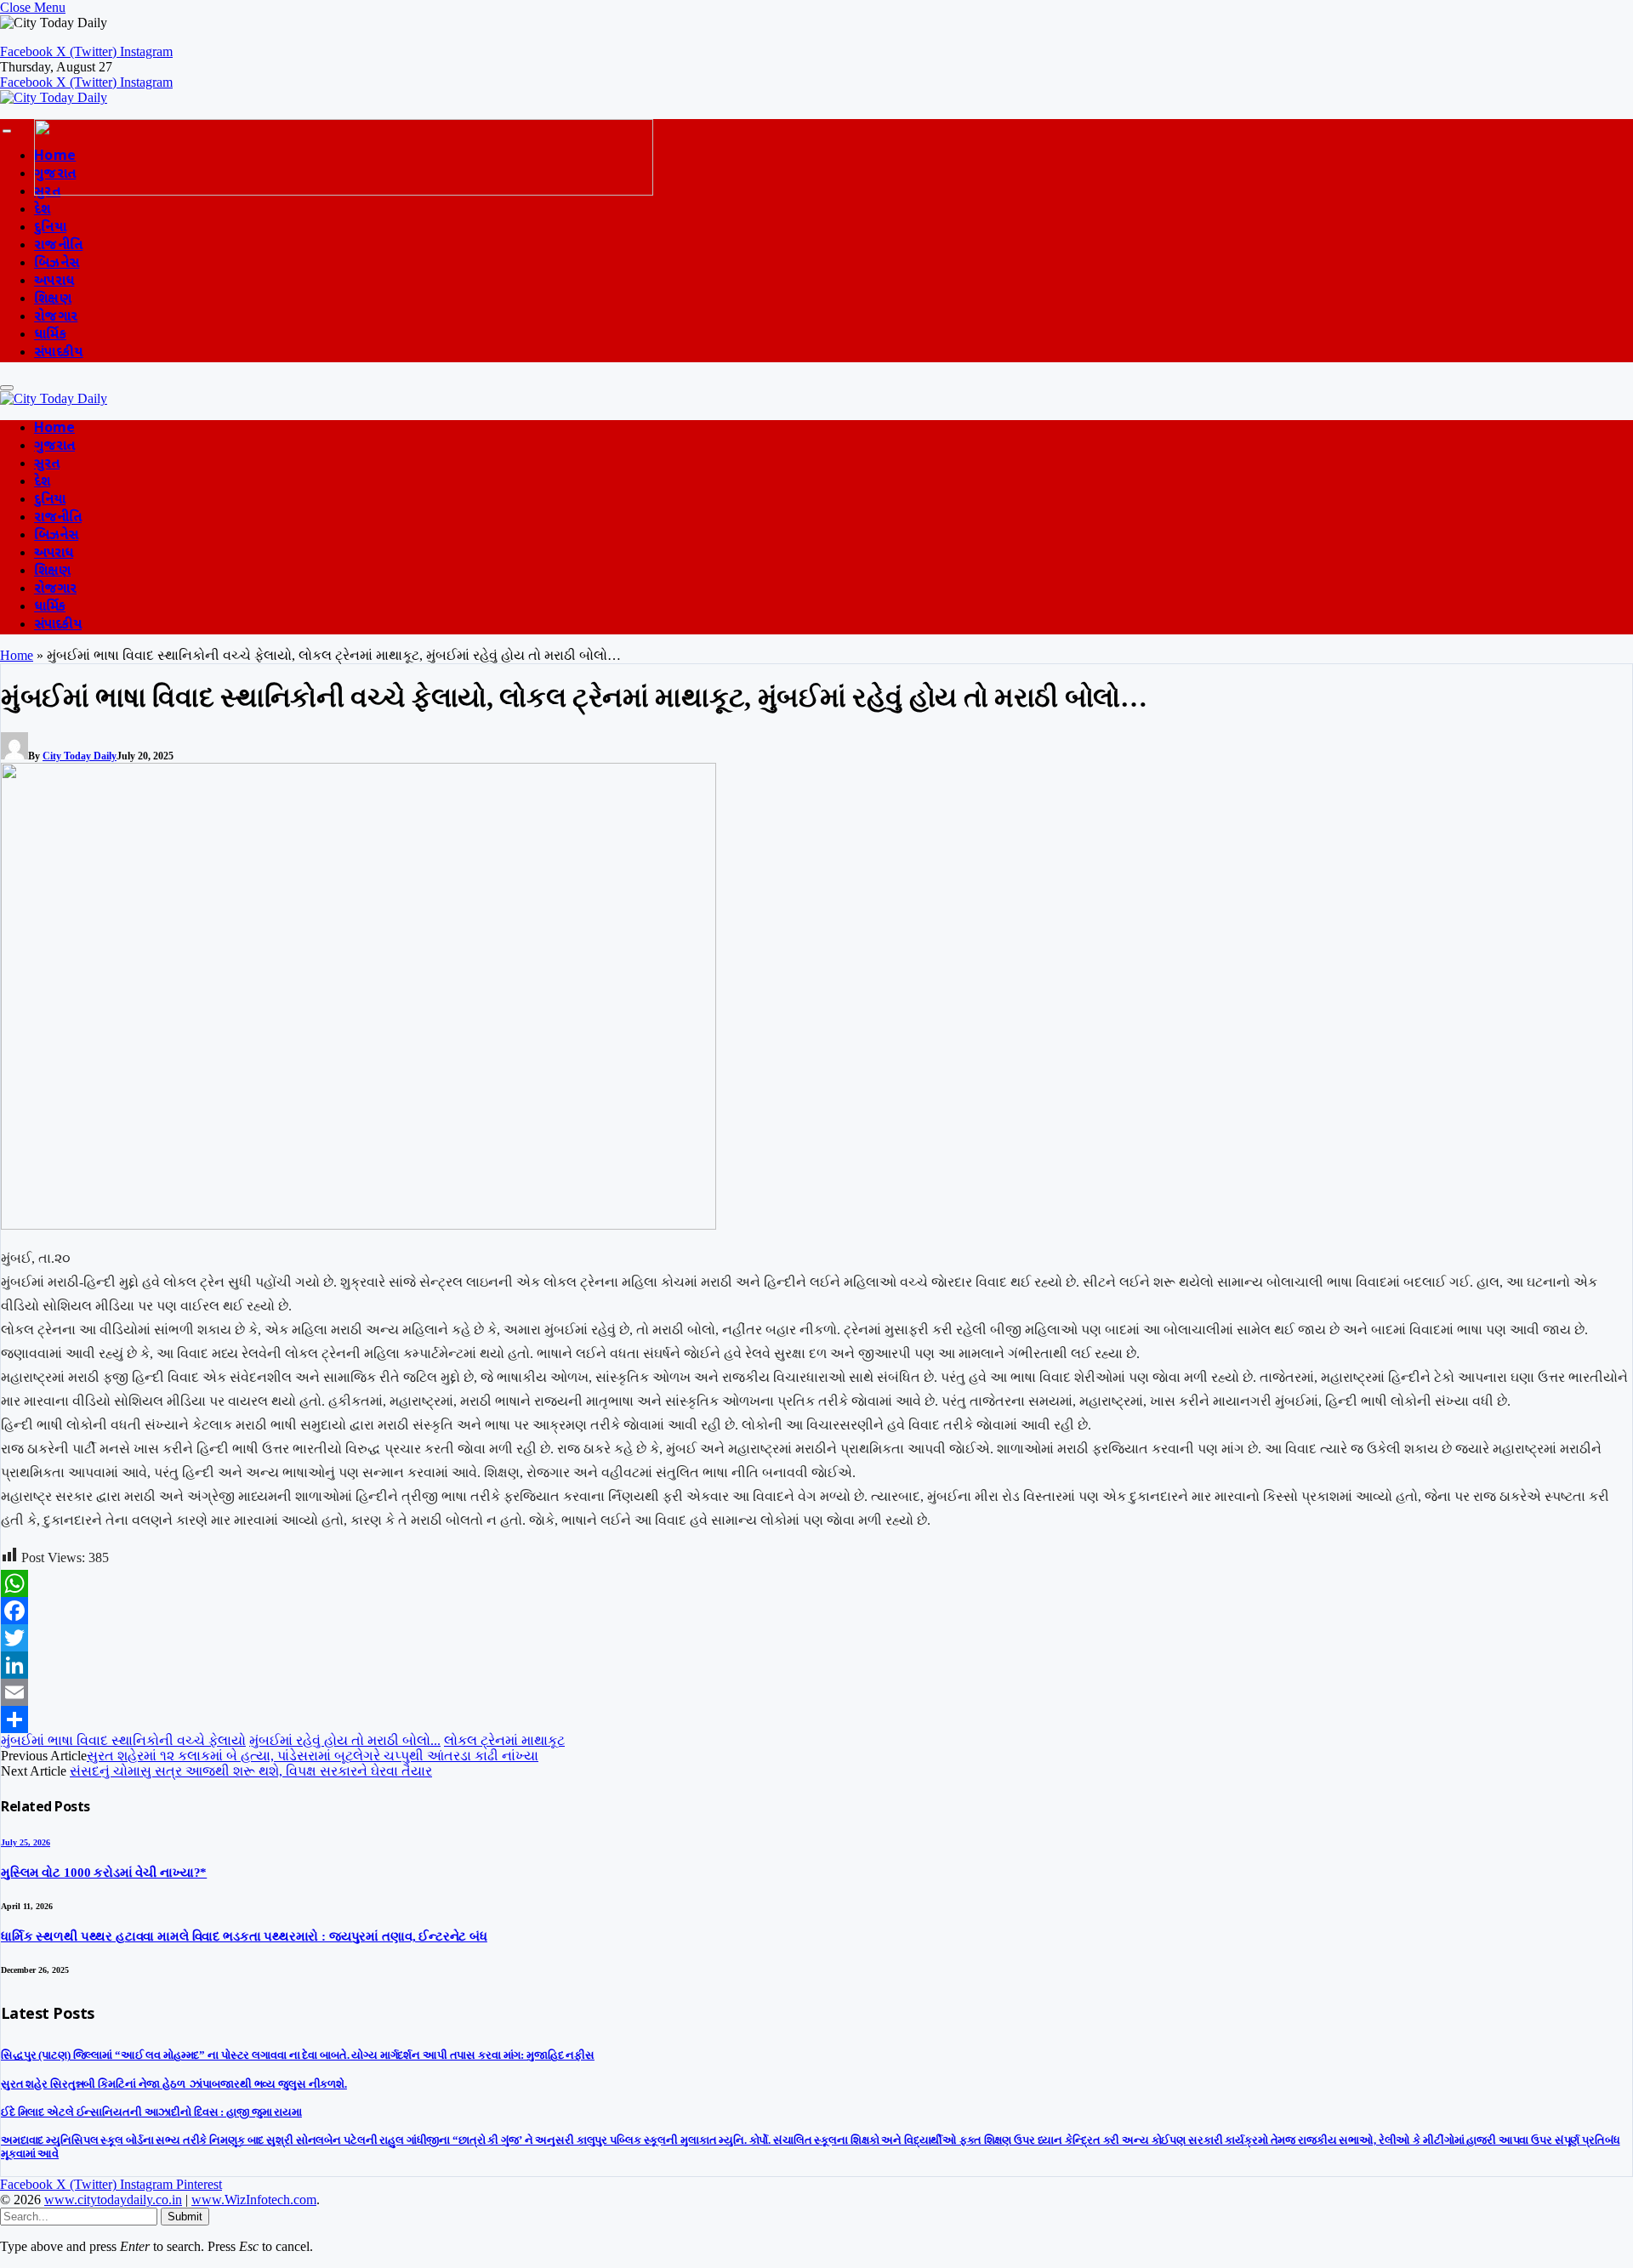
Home (54, 429)
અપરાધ (54, 282)
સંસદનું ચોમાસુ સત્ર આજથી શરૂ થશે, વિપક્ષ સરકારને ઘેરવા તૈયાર (251, 1771)
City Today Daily (80, 756)
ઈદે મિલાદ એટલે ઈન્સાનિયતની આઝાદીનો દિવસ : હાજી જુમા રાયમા (151, 2112)
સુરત (47, 465)
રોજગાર (56, 318)
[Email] (816, 1692)
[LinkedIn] (816, 1665)
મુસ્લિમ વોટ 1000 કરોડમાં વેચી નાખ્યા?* (104, 1873)
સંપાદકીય (59, 353)
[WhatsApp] (816, 1583)
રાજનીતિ (58, 246)
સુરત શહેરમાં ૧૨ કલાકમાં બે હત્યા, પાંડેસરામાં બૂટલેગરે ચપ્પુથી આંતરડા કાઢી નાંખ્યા (313, 1756)
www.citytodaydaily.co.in (113, 2200)
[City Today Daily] (54, 97)
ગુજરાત (54, 447)
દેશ (43, 210)
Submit (185, 2217)
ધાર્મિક (50, 335)
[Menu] (7, 131)
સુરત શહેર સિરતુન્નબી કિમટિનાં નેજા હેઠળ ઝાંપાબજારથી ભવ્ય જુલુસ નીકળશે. (174, 2084)
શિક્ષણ (53, 300)
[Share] (816, 1719)
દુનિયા (50, 228)
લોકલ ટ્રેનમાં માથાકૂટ (504, 1740)
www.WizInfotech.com (254, 2200)
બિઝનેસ (57, 264)
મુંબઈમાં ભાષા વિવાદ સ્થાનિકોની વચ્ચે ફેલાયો (123, 1740)
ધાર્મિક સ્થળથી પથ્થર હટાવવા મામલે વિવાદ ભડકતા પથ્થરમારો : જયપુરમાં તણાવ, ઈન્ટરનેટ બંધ (244, 1936)
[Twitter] (816, 1638)
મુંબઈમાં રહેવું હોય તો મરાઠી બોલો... (345, 1740)
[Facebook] (816, 1611)
